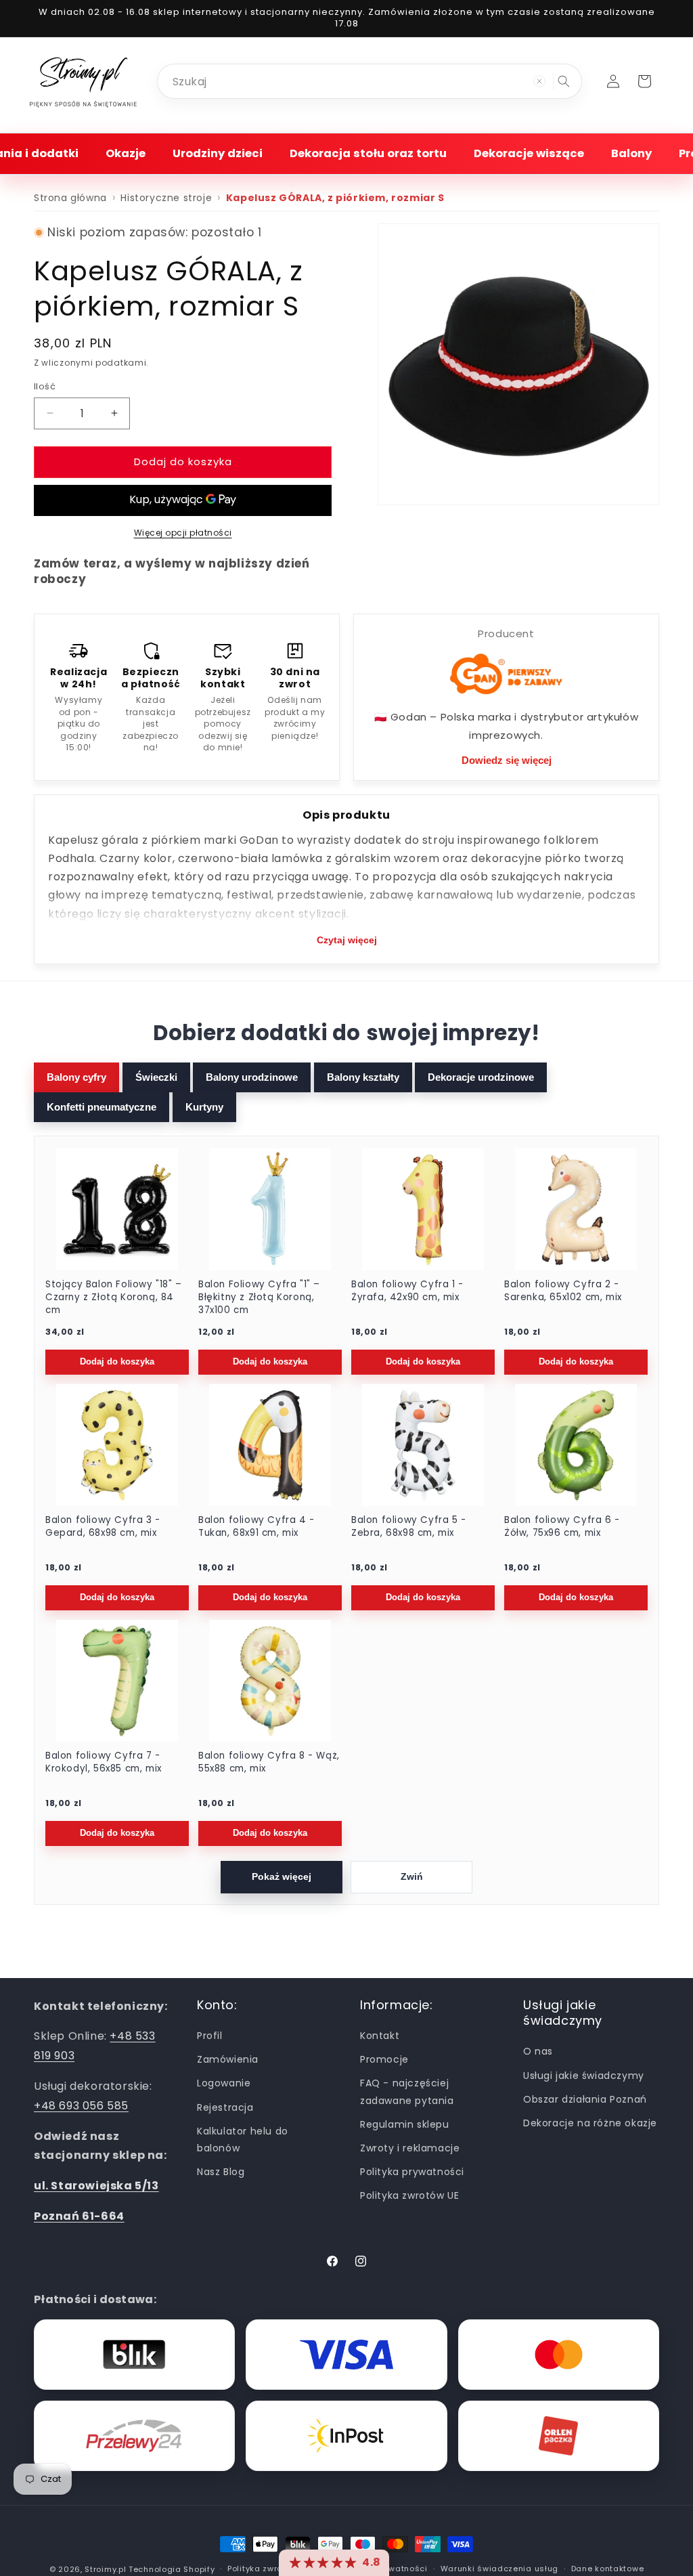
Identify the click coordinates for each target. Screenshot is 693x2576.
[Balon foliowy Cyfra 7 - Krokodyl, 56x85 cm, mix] (117, 1681)
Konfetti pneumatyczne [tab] (102, 1107)
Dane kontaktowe (608, 2569)
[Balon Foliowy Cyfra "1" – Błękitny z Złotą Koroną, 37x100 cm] (270, 1209)
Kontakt (380, 2036)
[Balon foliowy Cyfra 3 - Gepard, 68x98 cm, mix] (117, 1445)
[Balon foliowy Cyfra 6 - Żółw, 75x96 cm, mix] (576, 1445)
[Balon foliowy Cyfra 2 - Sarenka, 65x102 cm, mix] (576, 1209)
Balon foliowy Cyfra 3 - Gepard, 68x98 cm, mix (103, 1527)
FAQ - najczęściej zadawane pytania (407, 2091)
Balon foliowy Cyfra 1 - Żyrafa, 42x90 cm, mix (407, 1291)
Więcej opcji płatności (183, 533)
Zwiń (412, 1877)
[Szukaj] (564, 81)
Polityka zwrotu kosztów (277, 2569)
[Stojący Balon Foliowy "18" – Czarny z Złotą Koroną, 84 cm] (117, 1209)
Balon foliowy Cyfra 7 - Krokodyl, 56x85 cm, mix (104, 1762)
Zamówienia (228, 2059)
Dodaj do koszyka (117, 1362)
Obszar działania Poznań (585, 2099)
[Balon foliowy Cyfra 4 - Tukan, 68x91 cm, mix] (270, 1445)
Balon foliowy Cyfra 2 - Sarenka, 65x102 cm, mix (563, 1291)
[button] (126, 153)
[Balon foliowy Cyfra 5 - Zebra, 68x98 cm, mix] (423, 1445)
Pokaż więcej (282, 1877)
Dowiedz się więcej (507, 760)
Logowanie (224, 2083)
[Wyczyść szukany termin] (539, 81)
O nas (538, 2051)
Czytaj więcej (347, 940)
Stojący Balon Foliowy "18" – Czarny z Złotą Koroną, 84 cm (114, 1297)
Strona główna (70, 198)
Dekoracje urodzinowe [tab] (481, 1077)
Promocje (384, 2059)
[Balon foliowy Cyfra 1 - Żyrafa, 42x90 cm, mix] (423, 1209)
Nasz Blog (221, 2172)
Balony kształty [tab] (363, 1077)
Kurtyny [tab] (204, 1107)
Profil (210, 2036)
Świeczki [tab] (156, 1077)
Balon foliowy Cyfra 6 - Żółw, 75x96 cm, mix (562, 1527)
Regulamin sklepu (405, 2124)
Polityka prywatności (412, 2172)
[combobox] (370, 81)
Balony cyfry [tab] (76, 1077)
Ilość (45, 386)
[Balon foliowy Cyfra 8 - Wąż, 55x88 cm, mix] (270, 1681)
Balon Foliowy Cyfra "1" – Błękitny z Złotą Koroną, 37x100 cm (259, 1297)
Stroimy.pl (105, 2569)
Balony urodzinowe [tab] (252, 1077)
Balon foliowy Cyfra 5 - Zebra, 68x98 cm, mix (409, 1527)
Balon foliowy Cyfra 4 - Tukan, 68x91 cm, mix (256, 1527)
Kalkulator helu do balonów (243, 2140)
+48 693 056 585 (81, 2106)
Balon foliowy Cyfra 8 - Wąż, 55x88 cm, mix (269, 1762)
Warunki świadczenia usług (500, 2569)
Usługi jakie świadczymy (584, 2076)
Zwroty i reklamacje (410, 2148)
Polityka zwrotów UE (409, 2195)
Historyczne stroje (166, 198)
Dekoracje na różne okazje (590, 2123)
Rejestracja (225, 2107)
